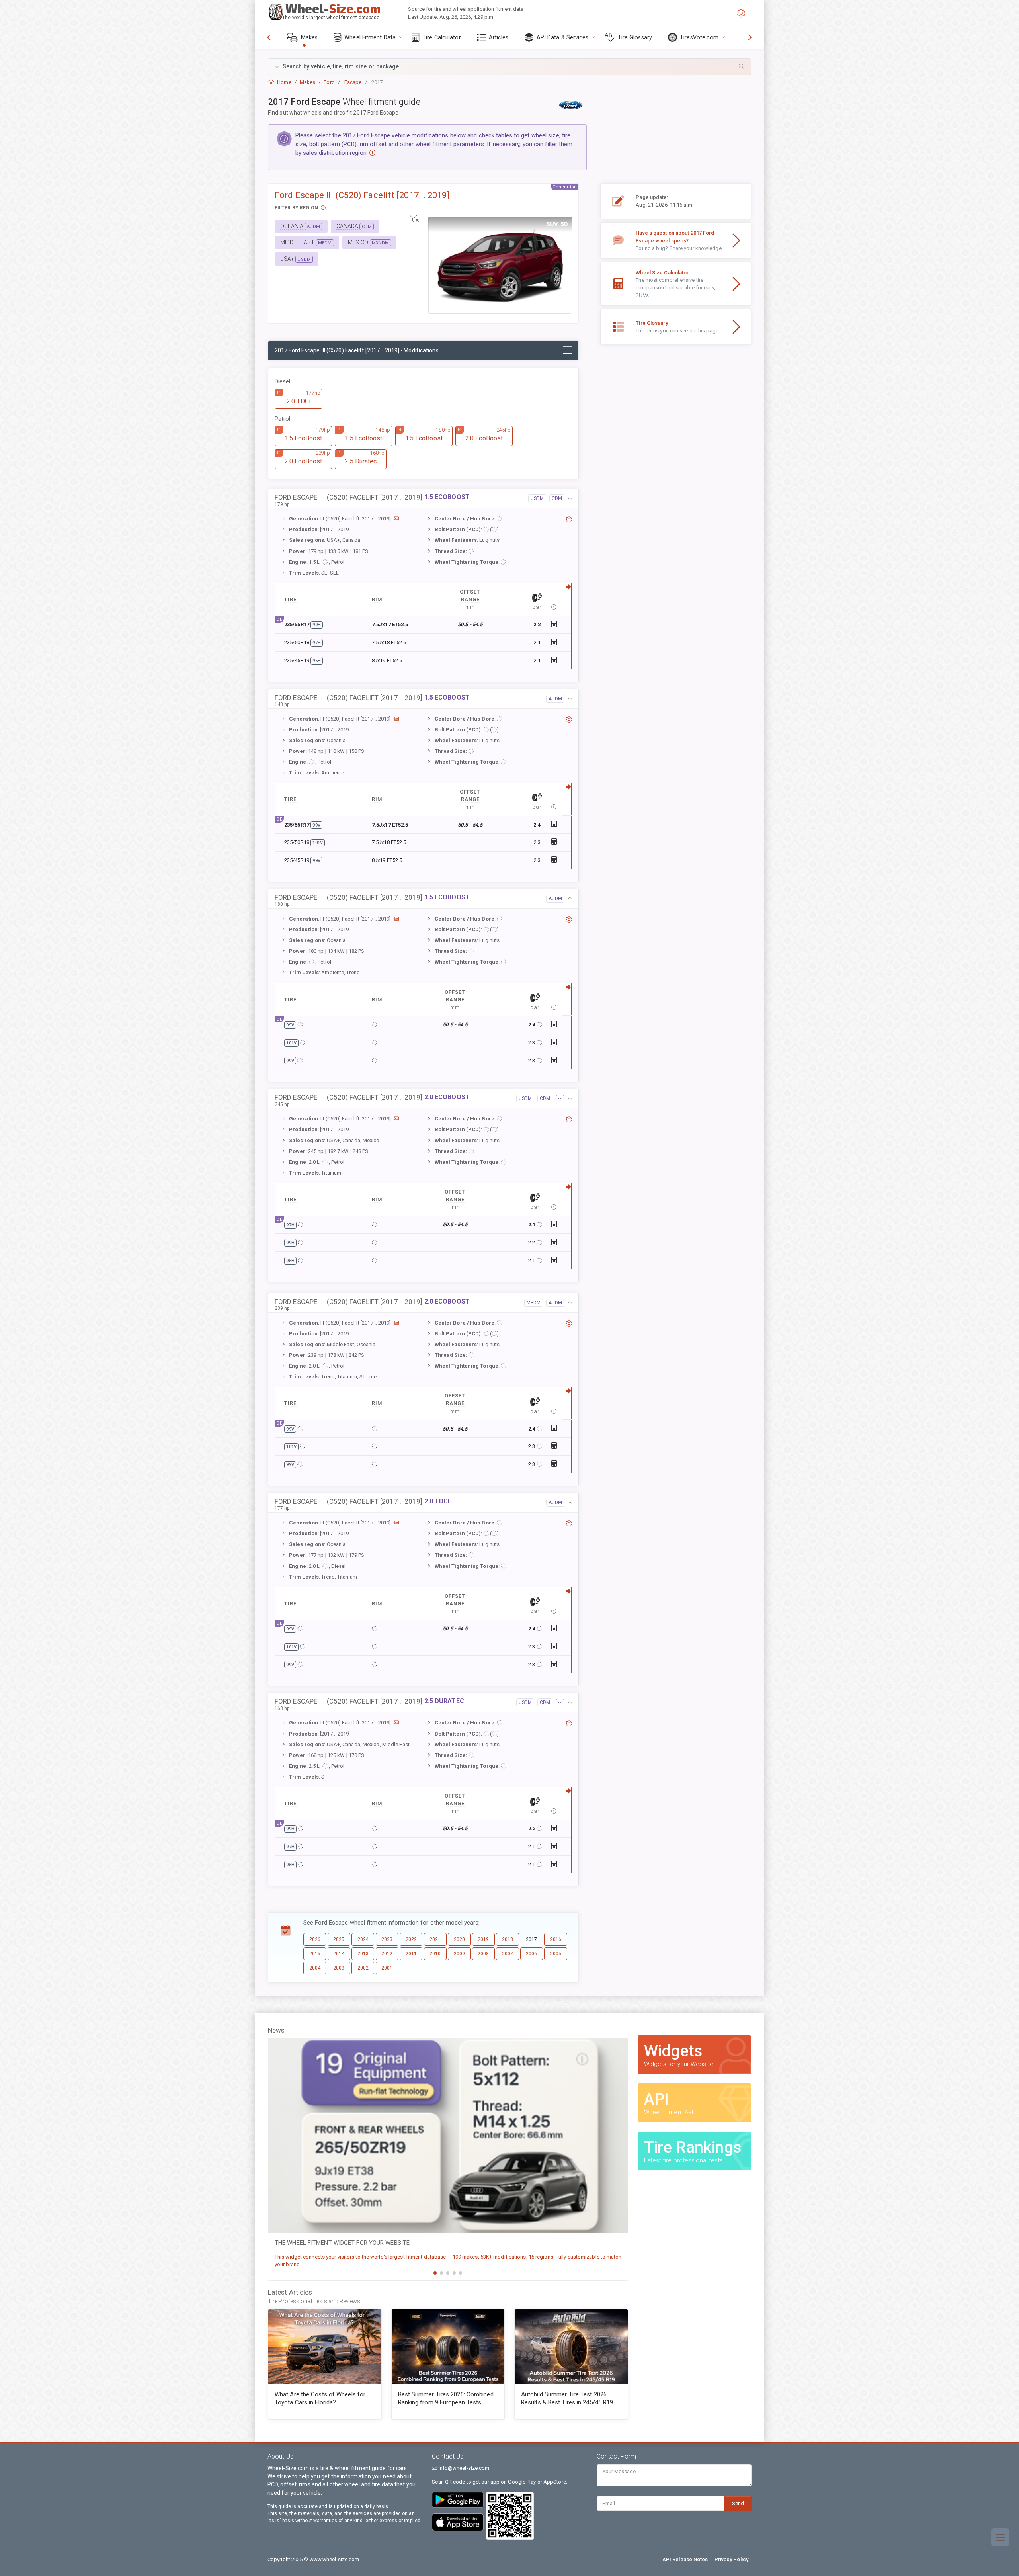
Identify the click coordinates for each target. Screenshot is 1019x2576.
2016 (556, 1939)
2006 (531, 1954)
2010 (435, 1954)
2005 (556, 1954)
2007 (508, 1954)
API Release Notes (685, 2559)
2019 (483, 1939)
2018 (508, 1939)
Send (738, 2503)
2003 (339, 1968)
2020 (459, 1939)
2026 (315, 1939)
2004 (315, 1968)
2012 (387, 1954)
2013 (363, 1954)
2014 (339, 1954)
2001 (387, 1968)
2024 (363, 1939)
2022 (411, 1939)
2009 (459, 1954)
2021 (435, 1939)
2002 (363, 1968)
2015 (315, 1954)
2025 (339, 1939)
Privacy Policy (731, 2559)
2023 (387, 1939)
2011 (411, 1954)
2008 (483, 1954)
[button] (509, 67)
